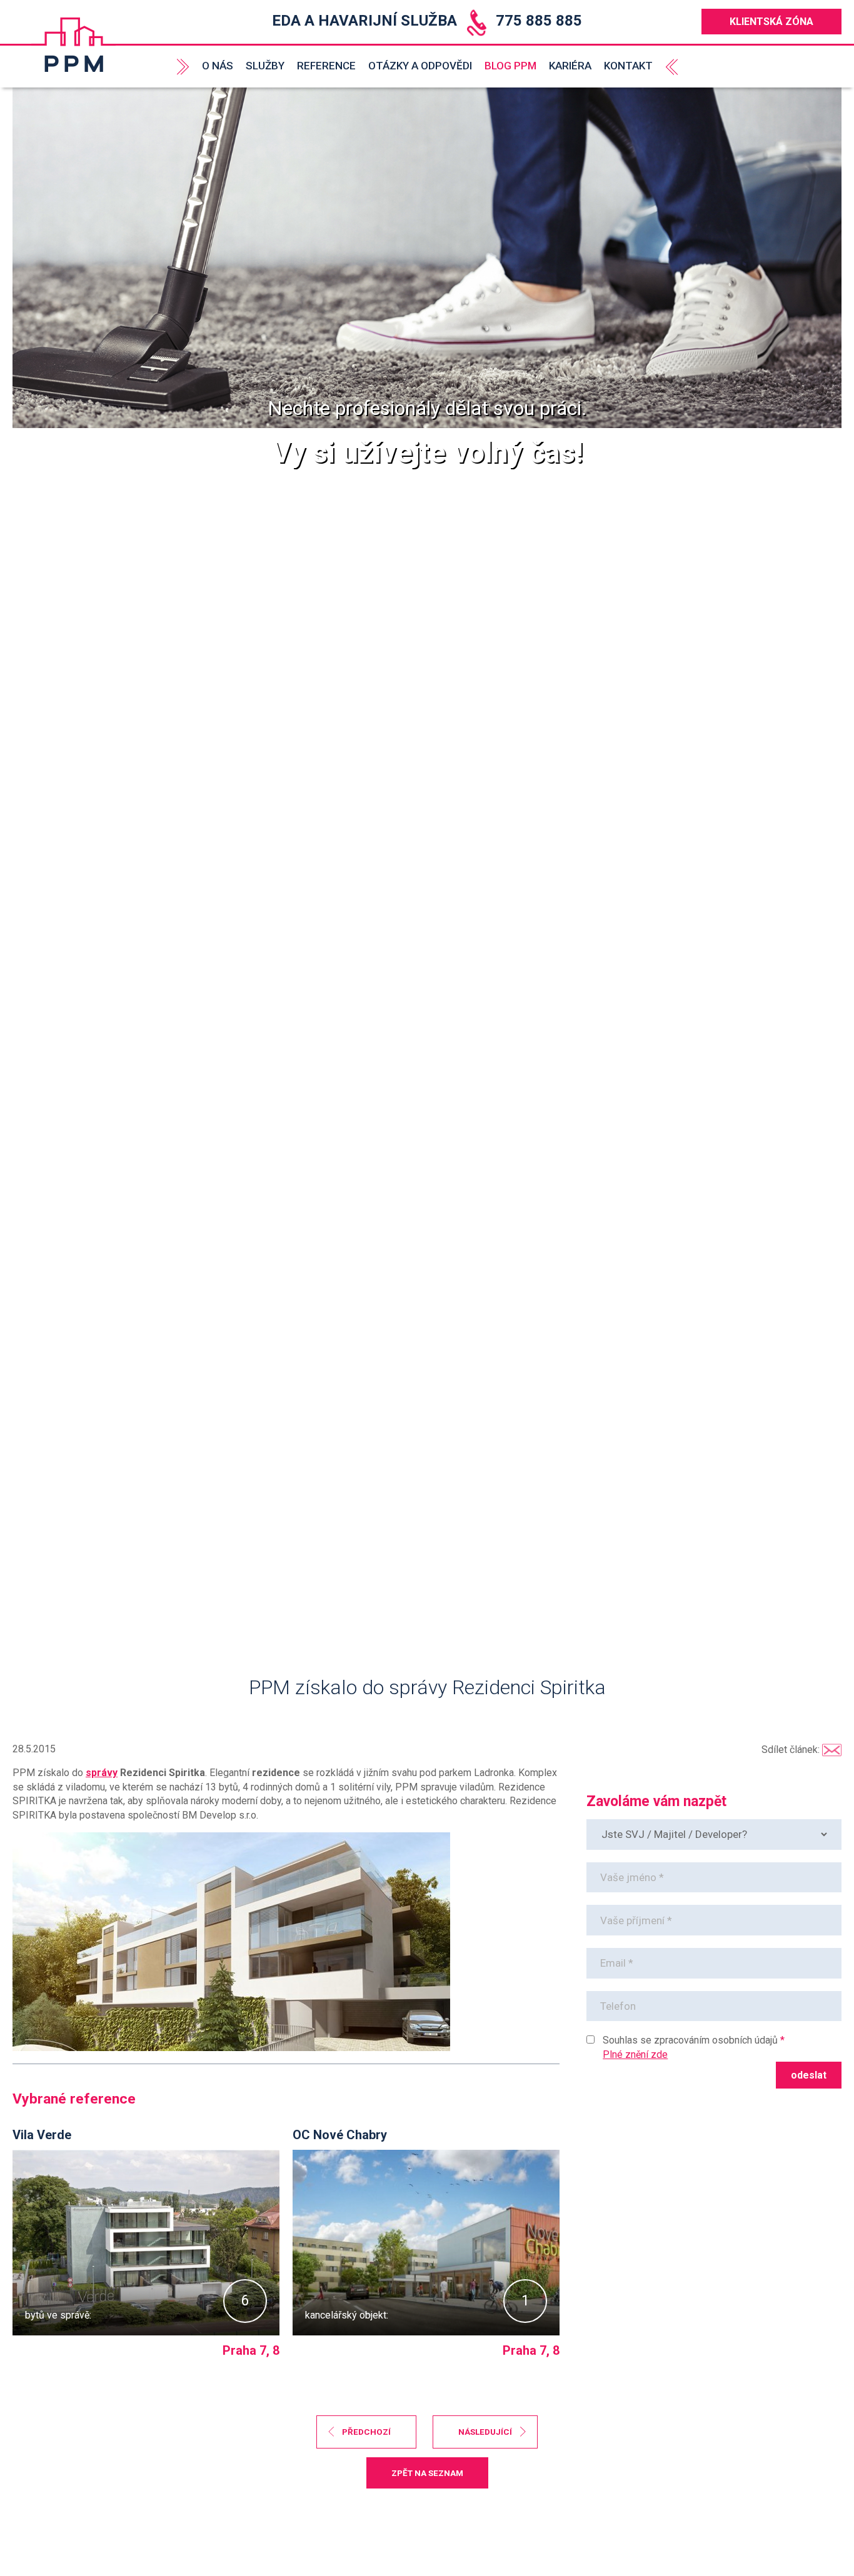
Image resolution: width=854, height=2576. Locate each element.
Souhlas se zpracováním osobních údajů (690, 2040)
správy (102, 1773)
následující (485, 2432)
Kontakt (628, 66)
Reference (326, 66)
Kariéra (570, 66)
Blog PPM (510, 66)
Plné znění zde (635, 2054)
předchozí (366, 2432)
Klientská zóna (771, 22)
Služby (265, 66)
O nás (218, 66)
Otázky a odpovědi (420, 66)
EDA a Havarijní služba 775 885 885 (427, 21)
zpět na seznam (427, 2473)
